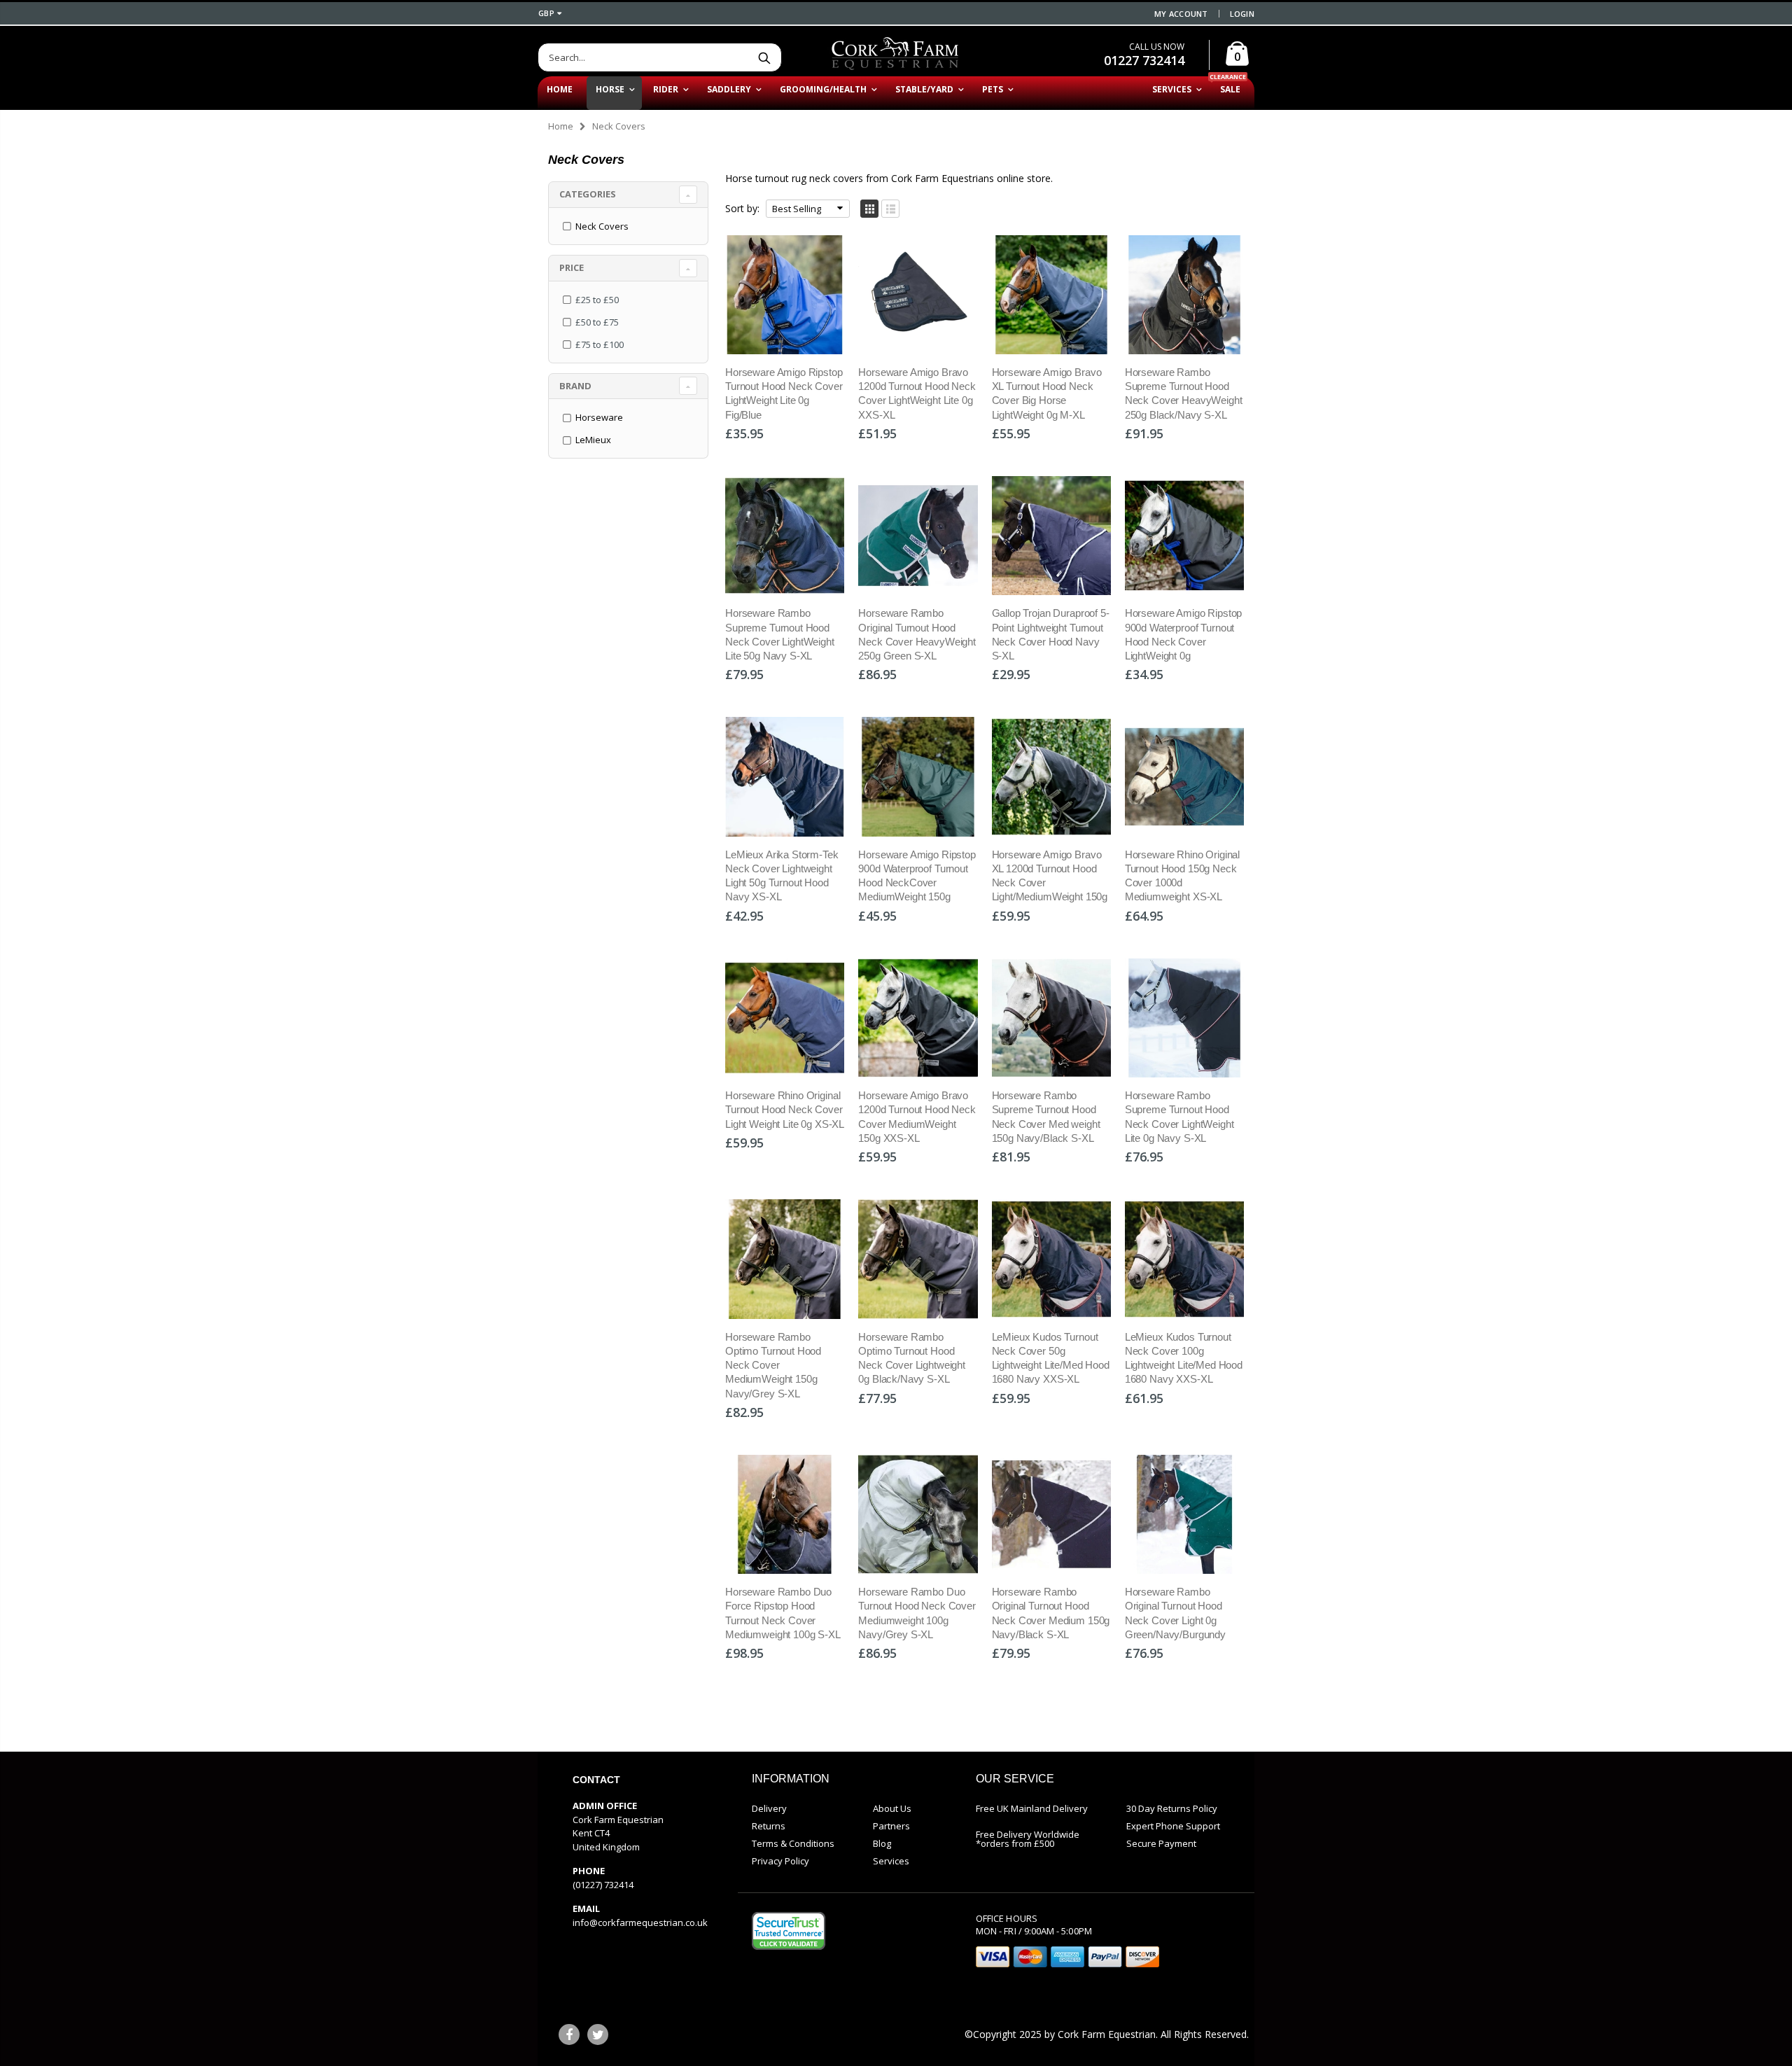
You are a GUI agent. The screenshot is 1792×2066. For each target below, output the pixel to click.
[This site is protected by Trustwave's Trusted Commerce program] (789, 1931)
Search (764, 57)
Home (561, 126)
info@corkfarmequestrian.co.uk (640, 1922)
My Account (1181, 14)
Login (1242, 14)
